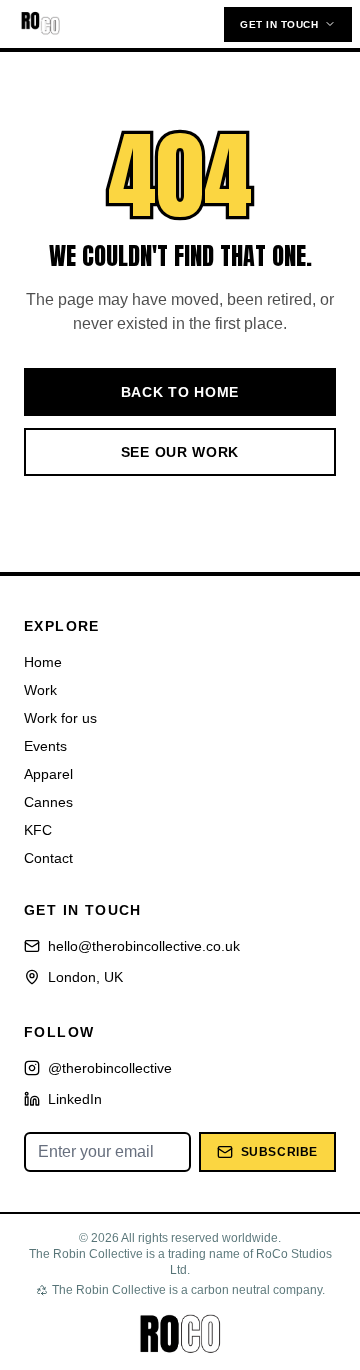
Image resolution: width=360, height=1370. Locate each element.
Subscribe (279, 1152)
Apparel (48, 774)
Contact (48, 858)
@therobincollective (110, 1068)
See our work (180, 452)
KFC (38, 830)
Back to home (180, 392)
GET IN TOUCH (279, 24)
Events (45, 746)
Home (43, 662)
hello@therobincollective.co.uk (144, 946)
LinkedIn (75, 1099)
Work (40, 690)
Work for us (60, 718)
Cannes (48, 802)
